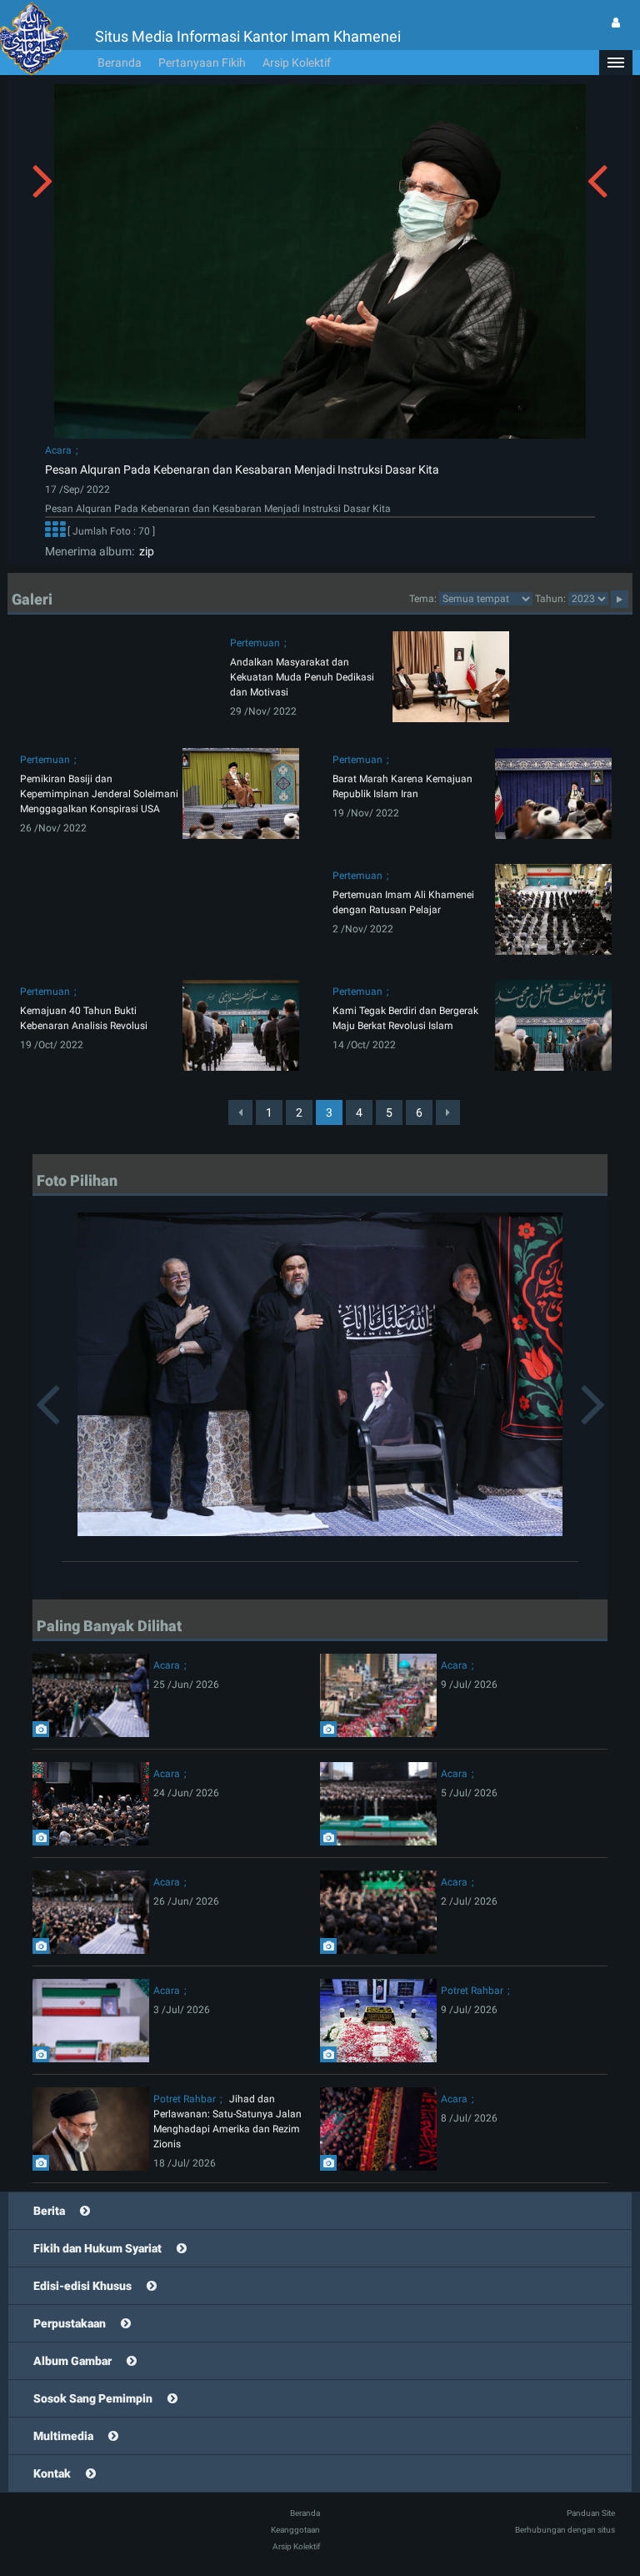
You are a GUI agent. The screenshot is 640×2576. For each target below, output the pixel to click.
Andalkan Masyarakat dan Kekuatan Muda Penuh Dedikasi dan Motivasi (302, 677)
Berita (49, 2211)
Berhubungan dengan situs (565, 2530)
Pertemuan (255, 643)
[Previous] (240, 1112)
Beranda (120, 63)
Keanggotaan (295, 2530)
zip (144, 551)
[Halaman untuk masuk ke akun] (616, 23)
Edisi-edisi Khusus (82, 2286)
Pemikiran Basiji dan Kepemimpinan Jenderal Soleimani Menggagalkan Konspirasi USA (99, 794)
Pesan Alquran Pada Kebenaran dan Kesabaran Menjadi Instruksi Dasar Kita (242, 470)
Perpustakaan (70, 2323)
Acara (58, 450)
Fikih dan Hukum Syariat (97, 2248)
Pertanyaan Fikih (202, 63)
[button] (616, 63)
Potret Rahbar (472, 1991)
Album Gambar (72, 2361)
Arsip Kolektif (297, 63)
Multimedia (63, 2436)
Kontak (52, 2473)
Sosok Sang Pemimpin (93, 2398)
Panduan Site (591, 2513)
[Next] (448, 1112)
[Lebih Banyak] (55, 531)
